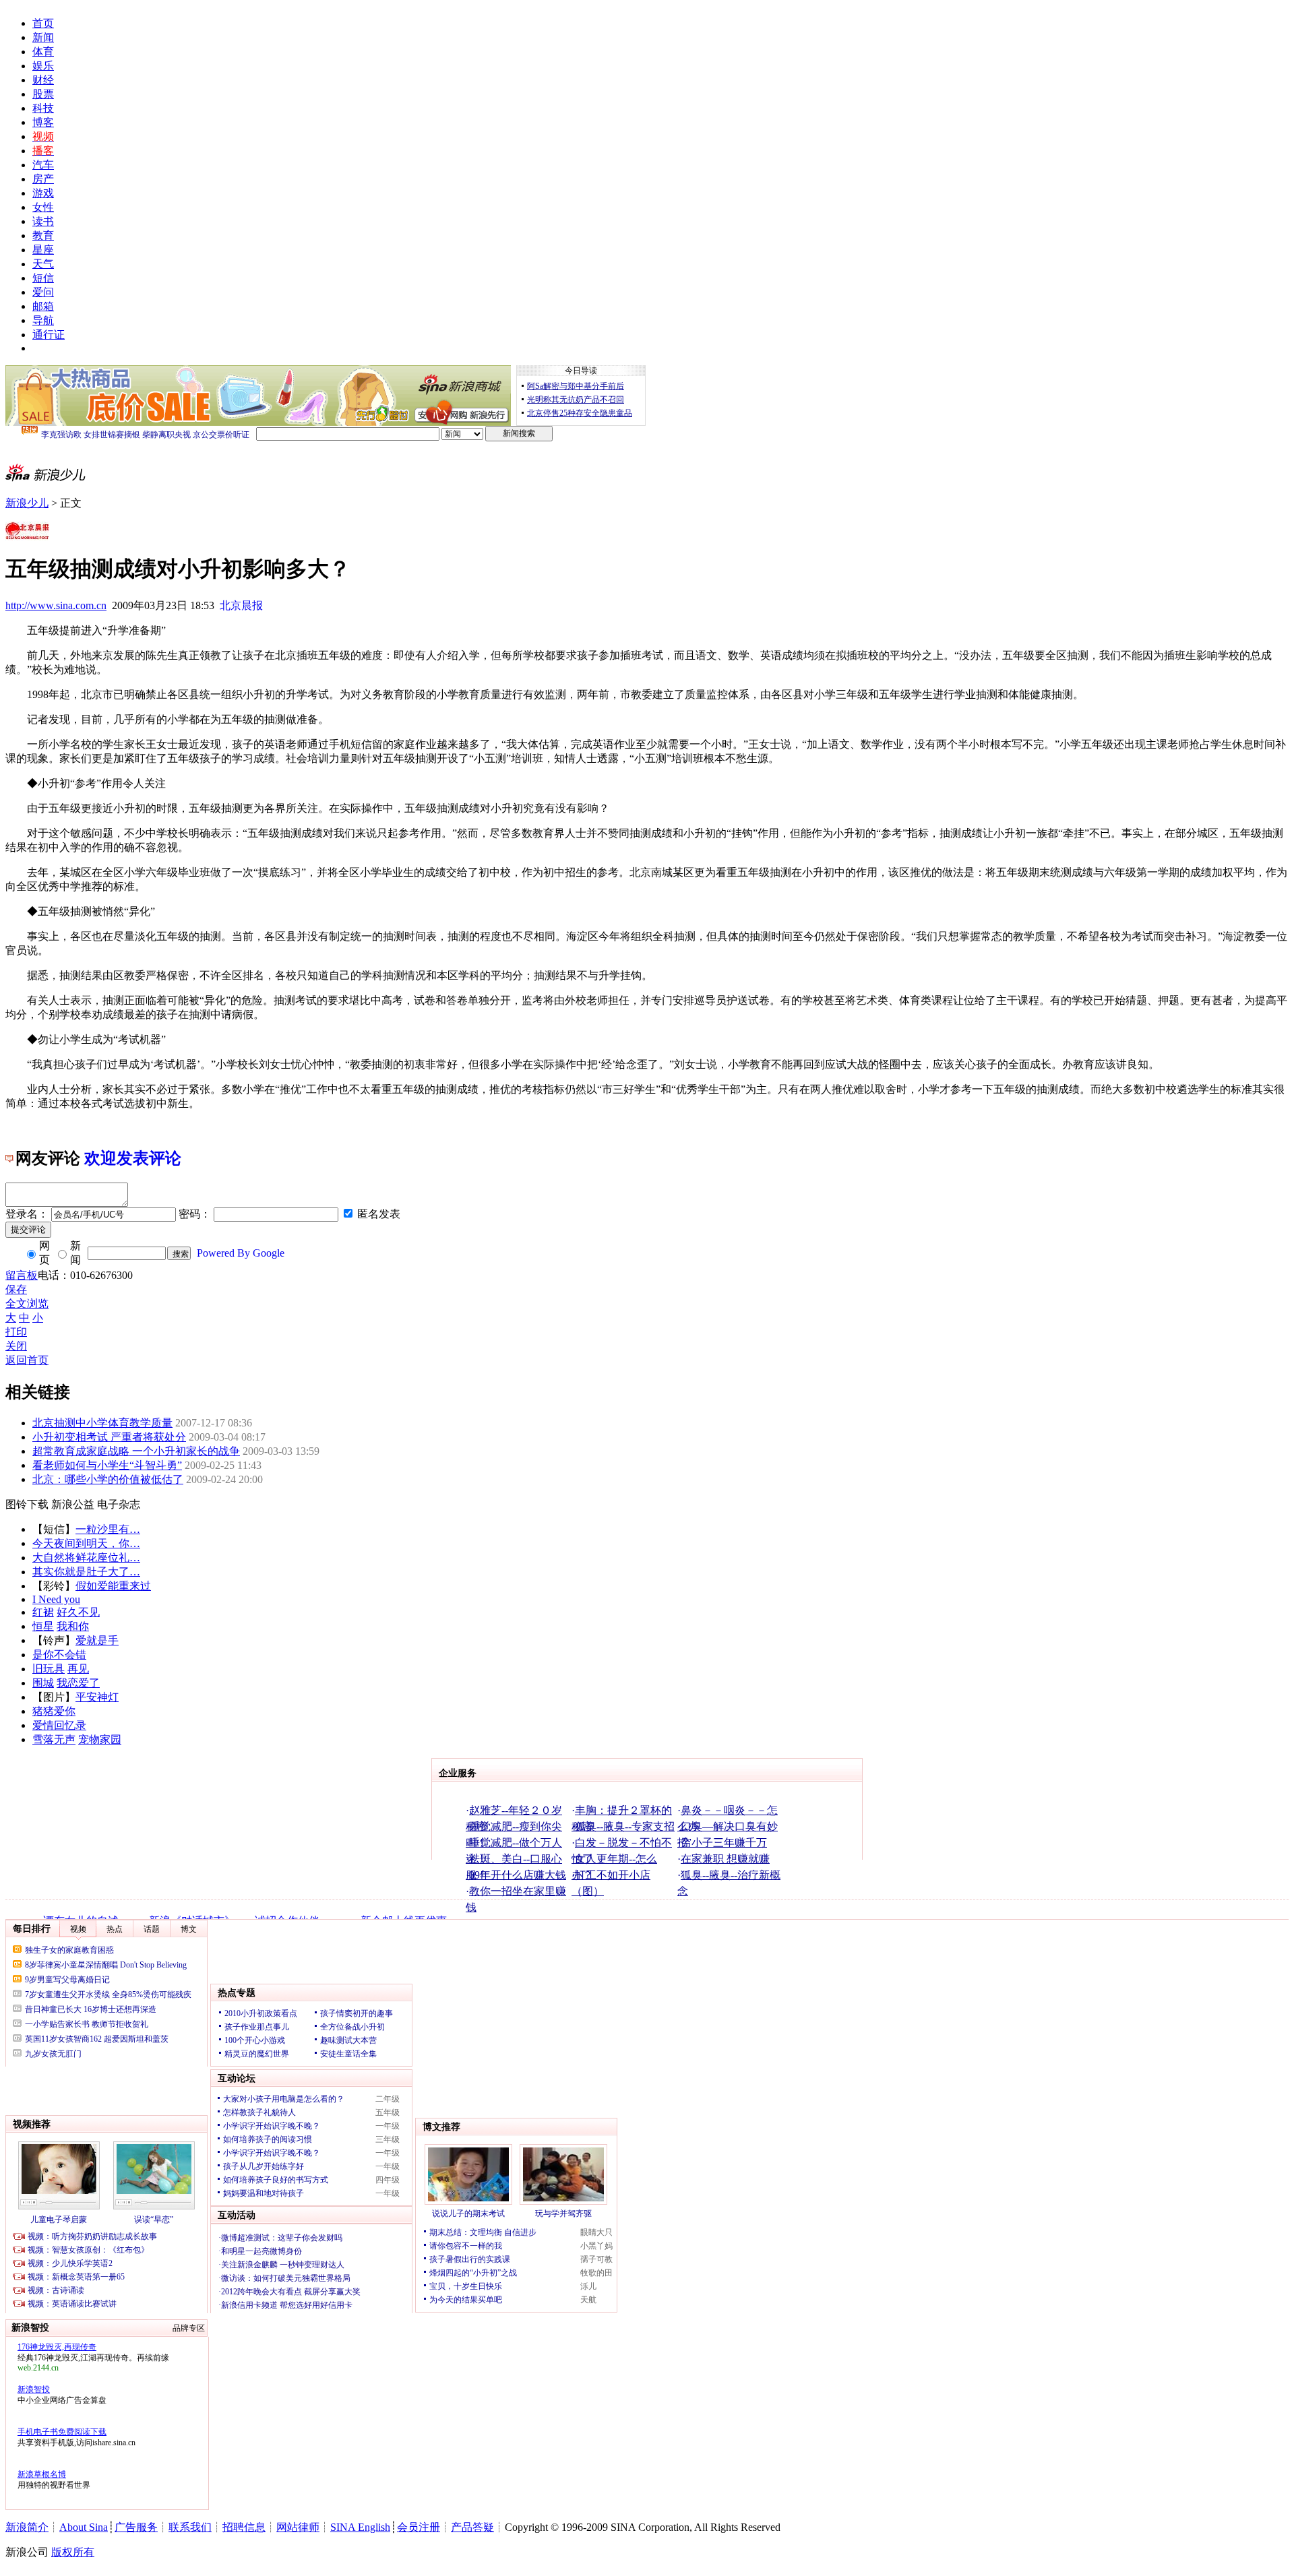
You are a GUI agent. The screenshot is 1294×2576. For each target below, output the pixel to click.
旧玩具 (49, 1669)
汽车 (43, 165)
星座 (43, 250)
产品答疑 (472, 2527)
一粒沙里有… (108, 1529)
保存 (16, 1289)
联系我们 (190, 2527)
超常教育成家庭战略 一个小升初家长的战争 (136, 1451)
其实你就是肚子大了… (86, 1572)
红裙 (43, 1612)
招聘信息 (244, 2527)
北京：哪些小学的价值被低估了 (108, 1479)
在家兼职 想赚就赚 (725, 1859)
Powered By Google (241, 1253)
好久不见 (78, 1612)
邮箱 (43, 306)
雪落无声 (54, 1739)
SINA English (360, 2527)
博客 (43, 122)
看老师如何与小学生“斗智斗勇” (107, 1465)
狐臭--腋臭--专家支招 (625, 1826)
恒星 (43, 1626)
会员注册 (419, 2527)
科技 (43, 108)
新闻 (43, 37)
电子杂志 (119, 1504)
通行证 (49, 335)
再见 (78, 1669)
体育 (43, 52)
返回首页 (27, 1360)
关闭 (16, 1346)
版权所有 (73, 2552)
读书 (43, 221)
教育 (43, 235)
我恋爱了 (78, 1683)
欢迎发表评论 (133, 1158)
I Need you (56, 1599)
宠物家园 (100, 1739)
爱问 (43, 292)
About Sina (84, 2527)
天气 (43, 264)
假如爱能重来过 (113, 1586)
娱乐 (43, 66)
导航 (43, 320)
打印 (16, 1332)
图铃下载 (27, 1504)
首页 (43, 23)
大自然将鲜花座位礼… (86, 1558)
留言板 (22, 1275)
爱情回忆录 (59, 1725)
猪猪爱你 (54, 1711)
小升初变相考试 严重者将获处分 (109, 1437)
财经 (43, 80)
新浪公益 (73, 1504)
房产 (43, 179)
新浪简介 (27, 2527)
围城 (43, 1683)
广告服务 (136, 2527)
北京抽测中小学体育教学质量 (102, 1423)
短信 (43, 278)
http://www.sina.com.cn (56, 605)
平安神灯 (97, 1697)
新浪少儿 (27, 503)
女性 (43, 207)
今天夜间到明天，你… (86, 1543)
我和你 (73, 1626)
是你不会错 (59, 1655)
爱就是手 (97, 1640)
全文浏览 (27, 1303)
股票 (43, 94)
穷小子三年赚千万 (724, 1843)
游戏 (43, 193)
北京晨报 (241, 605)
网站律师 (298, 2527)
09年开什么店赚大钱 (518, 1875)
